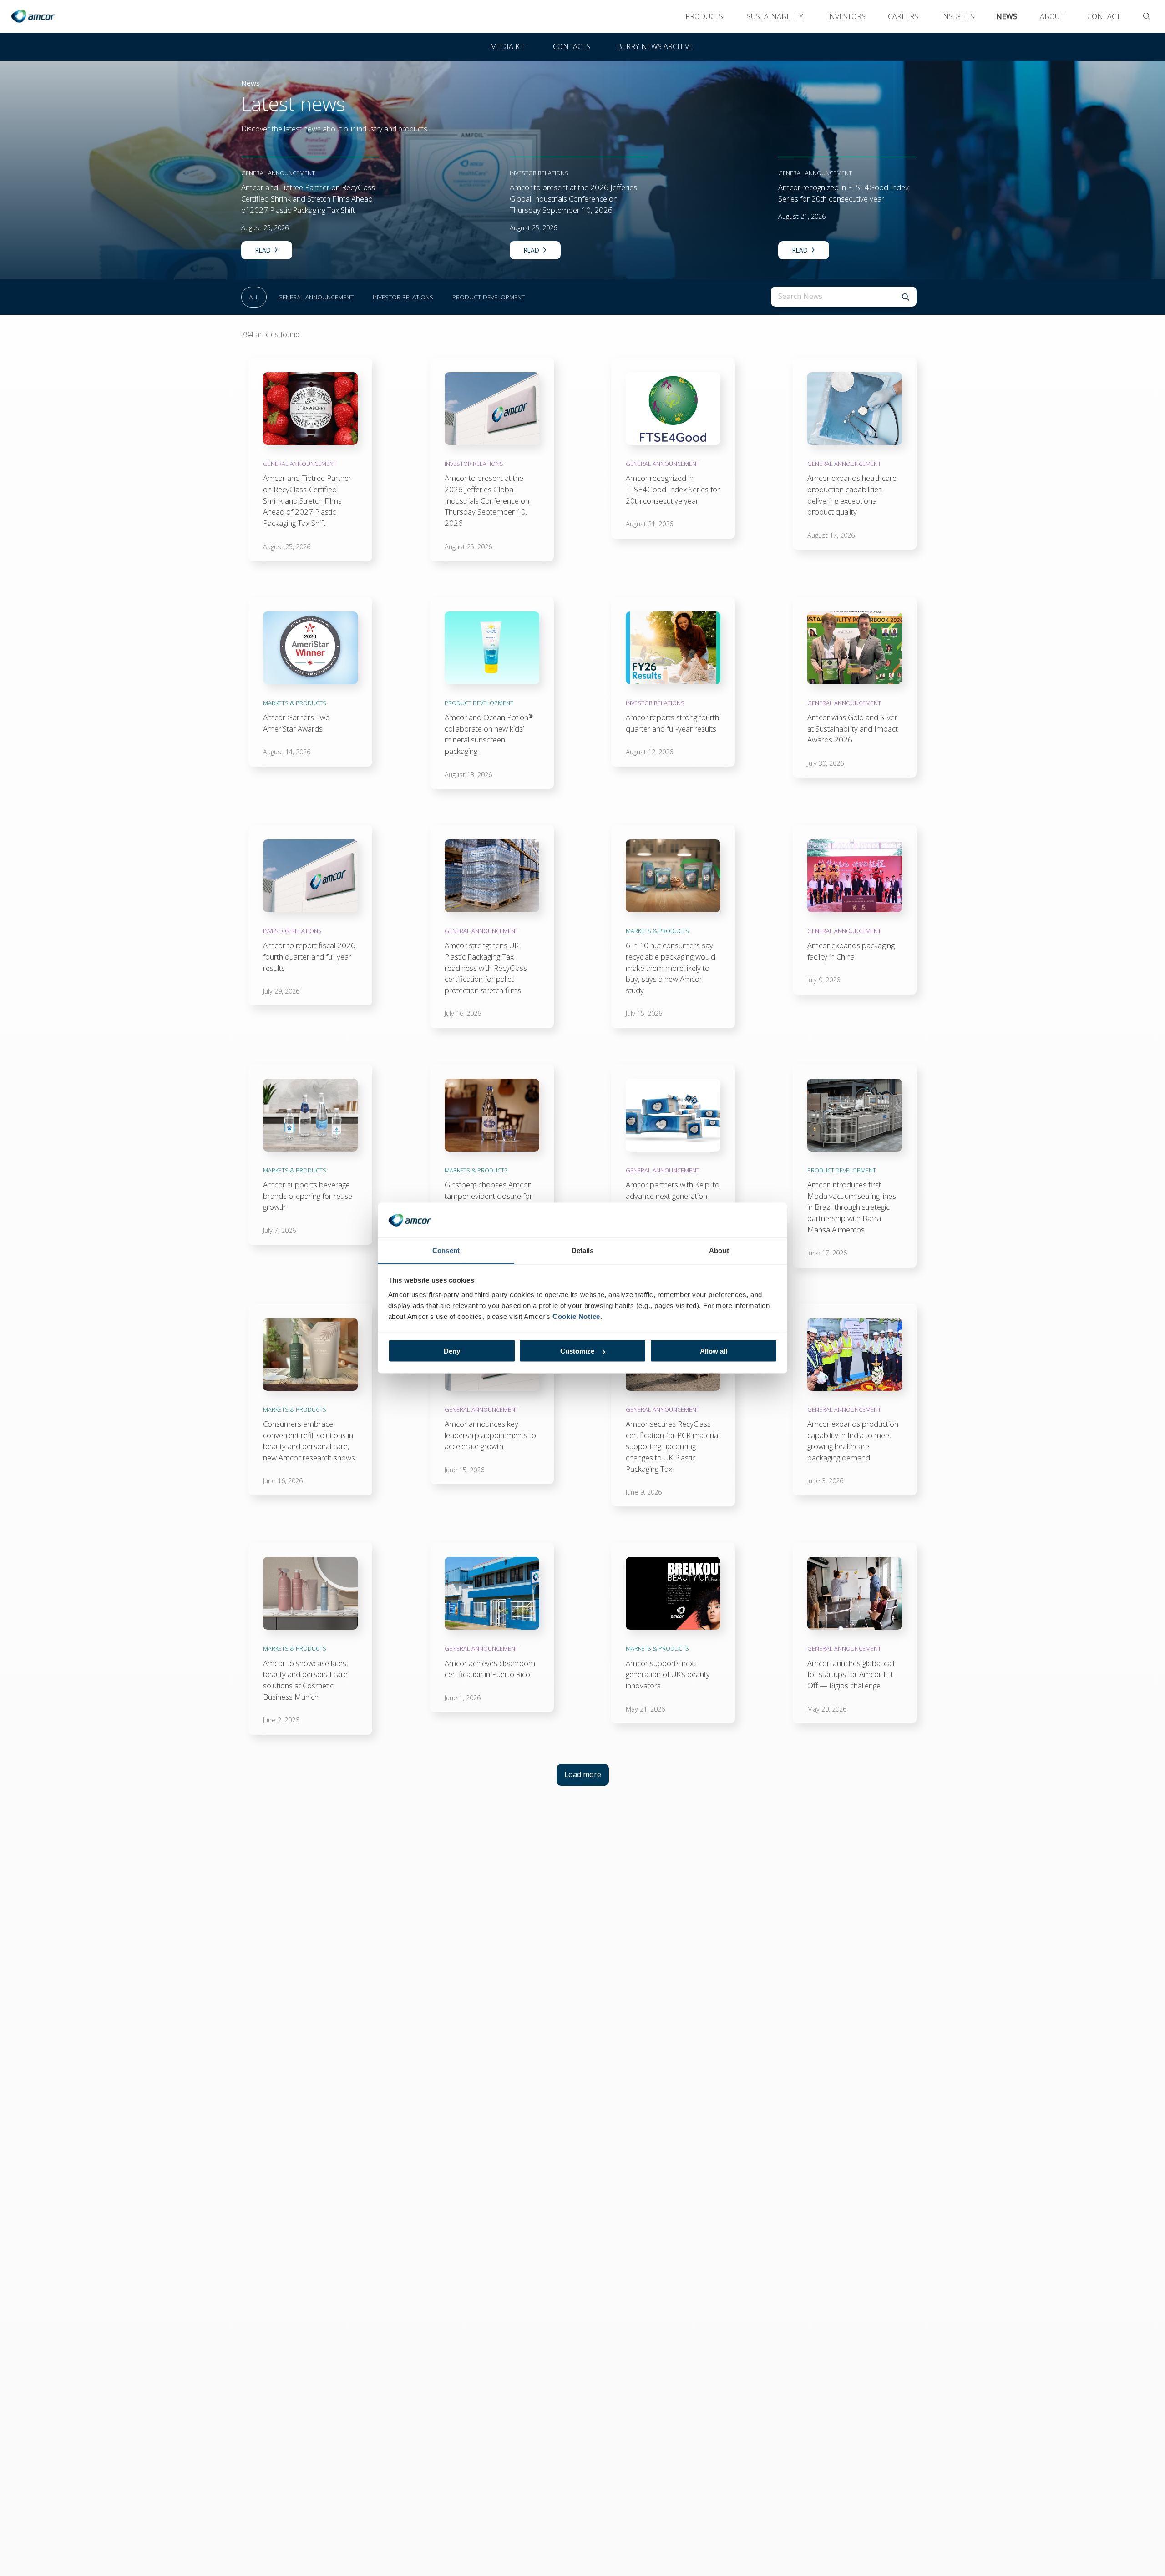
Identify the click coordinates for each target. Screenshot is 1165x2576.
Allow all (714, 1351)
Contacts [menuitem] (572, 46)
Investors (846, 16)
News (1007, 16)
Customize (577, 1351)
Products (704, 16)
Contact (1104, 16)
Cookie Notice (576, 1316)
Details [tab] (583, 1250)
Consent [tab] (446, 1250)
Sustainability (775, 16)
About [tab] (719, 1250)
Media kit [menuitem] (508, 46)
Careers (903, 16)
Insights (957, 16)
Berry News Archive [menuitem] (655, 46)
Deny (452, 1351)
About (1052, 16)
